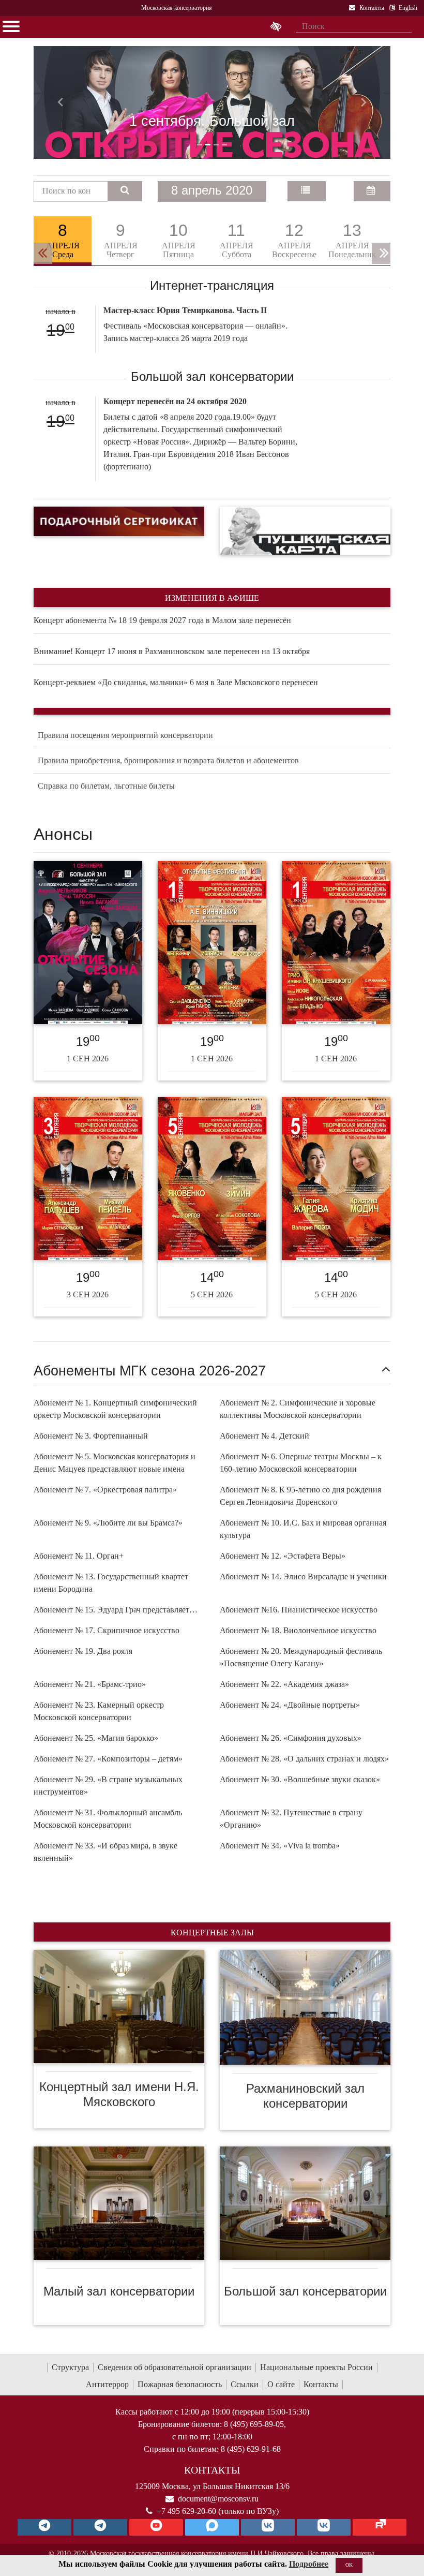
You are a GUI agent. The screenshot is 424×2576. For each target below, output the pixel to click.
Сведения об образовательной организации (175, 2367)
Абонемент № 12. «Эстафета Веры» (283, 1556)
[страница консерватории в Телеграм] (44, 2527)
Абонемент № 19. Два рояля (83, 1651)
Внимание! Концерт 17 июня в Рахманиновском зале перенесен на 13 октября (172, 651)
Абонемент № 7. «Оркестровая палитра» (105, 1490)
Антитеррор (107, 2384)
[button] (60, 102)
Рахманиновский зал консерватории (305, 2096)
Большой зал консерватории (305, 2291)
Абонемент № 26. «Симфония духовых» (291, 1738)
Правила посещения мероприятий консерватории (125, 735)
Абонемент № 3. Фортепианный (91, 1436)
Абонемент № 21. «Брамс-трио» (90, 1684)
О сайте (281, 2384)
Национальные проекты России (316, 2367)
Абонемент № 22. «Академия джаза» (284, 1684)
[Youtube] (156, 2527)
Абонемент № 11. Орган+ (79, 1556)
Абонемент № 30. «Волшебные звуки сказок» (300, 1779)
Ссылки (245, 2384)
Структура (70, 2367)
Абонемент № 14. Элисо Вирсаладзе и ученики (303, 1576)
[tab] (63, 241)
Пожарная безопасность (180, 2384)
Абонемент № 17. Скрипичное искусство (107, 1630)
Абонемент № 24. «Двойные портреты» (290, 1705)
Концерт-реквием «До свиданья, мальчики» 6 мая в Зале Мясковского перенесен (176, 682)
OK (349, 2565)
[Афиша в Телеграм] (380, 2527)
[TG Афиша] (100, 2527)
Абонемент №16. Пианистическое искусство (299, 1610)
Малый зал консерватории (119, 2291)
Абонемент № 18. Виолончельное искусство (298, 1630)
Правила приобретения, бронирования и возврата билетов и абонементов (168, 760)
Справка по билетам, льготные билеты (106, 786)
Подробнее (309, 2564)
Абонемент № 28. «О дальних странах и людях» (304, 1759)
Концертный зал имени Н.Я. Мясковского (119, 2094)
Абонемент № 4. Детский (264, 1436)
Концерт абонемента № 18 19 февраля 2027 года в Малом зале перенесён (162, 620)
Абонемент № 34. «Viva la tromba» (280, 1846)
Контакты (321, 2384)
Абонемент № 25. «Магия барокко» (96, 1738)
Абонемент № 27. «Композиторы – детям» (108, 1759)
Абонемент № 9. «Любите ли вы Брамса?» (108, 1523)
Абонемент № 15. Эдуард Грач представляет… (116, 1610)
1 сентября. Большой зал (212, 121)
